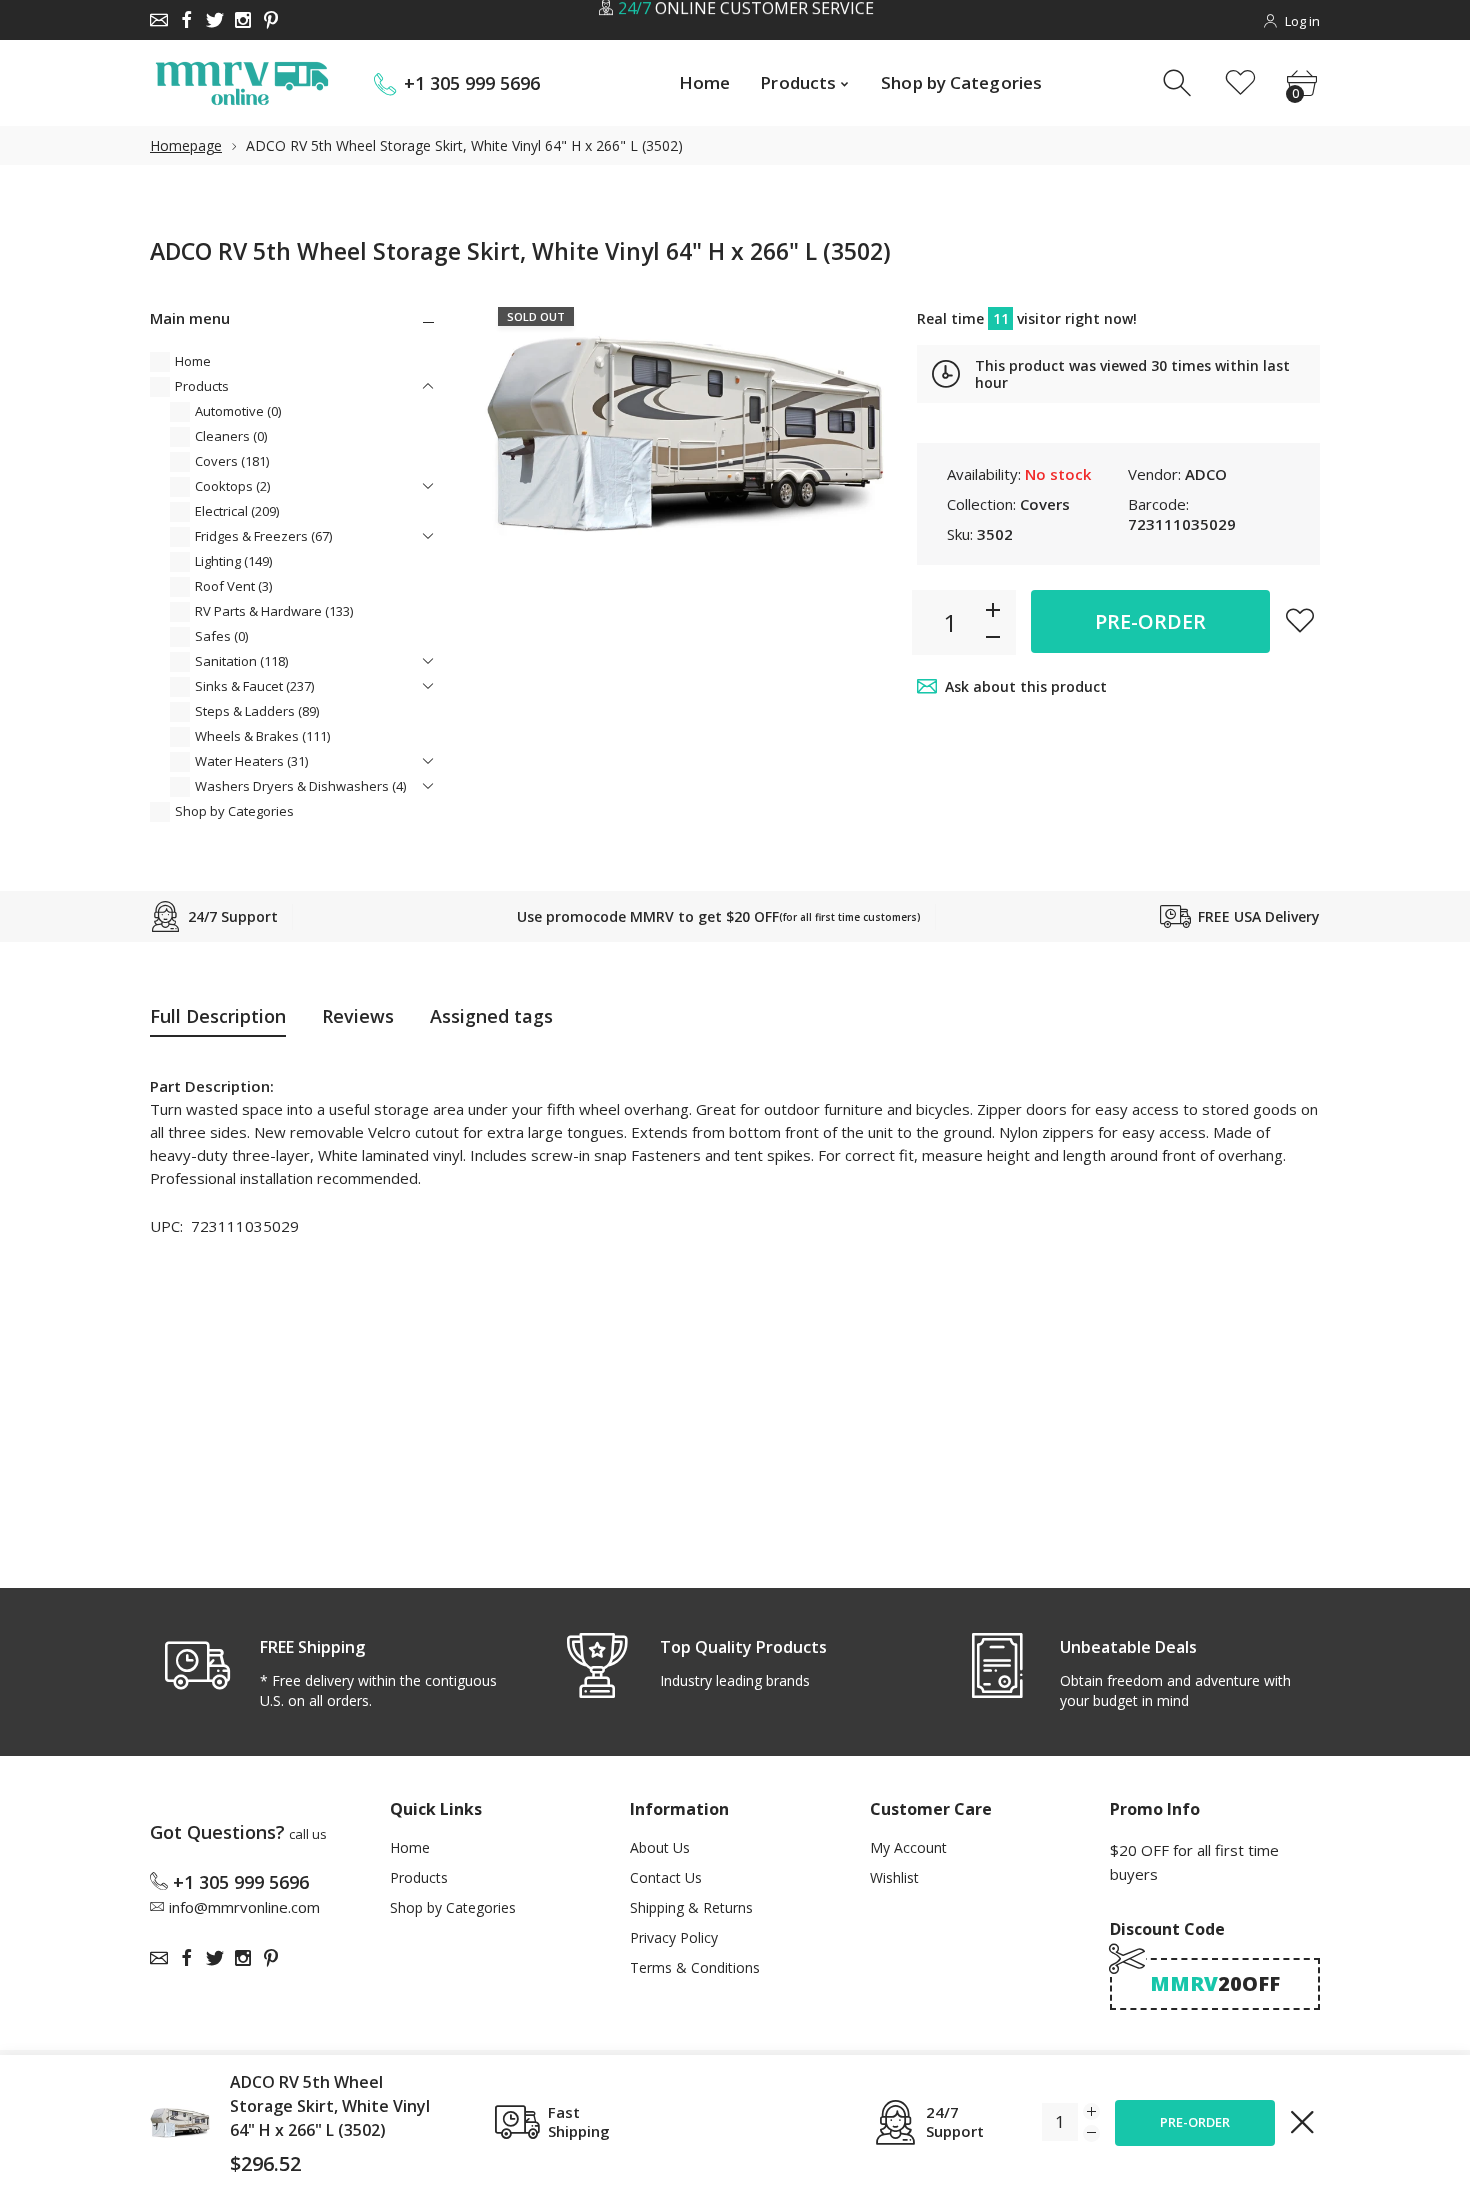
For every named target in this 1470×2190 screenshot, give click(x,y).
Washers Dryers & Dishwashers (300, 786)
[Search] (1179, 83)
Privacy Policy (674, 1937)
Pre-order (1150, 621)
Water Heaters (251, 761)
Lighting (233, 561)
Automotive (238, 411)
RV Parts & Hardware (274, 611)
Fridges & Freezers (263, 536)
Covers (232, 461)
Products (202, 386)
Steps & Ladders (257, 711)
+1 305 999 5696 (472, 83)
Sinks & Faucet (254, 686)
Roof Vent (233, 586)
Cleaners (231, 436)
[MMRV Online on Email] (159, 20)
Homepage (186, 145)
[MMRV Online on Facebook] (187, 20)
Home (193, 361)
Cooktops (232, 486)
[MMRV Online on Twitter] (215, 20)
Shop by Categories (234, 811)
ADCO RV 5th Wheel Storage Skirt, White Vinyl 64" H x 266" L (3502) (330, 2106)
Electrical (237, 511)
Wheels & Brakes (262, 736)
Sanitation (241, 661)
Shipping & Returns (691, 1907)
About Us (660, 1847)
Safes (221, 636)
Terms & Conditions (695, 1967)
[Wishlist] (1240, 83)
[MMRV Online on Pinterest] (271, 20)
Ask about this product (1026, 686)
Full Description (218, 1016)
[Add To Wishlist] (1300, 620)
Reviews (358, 1016)
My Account (908, 1847)
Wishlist (894, 1877)
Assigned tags (491, 1016)
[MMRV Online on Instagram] (243, 20)
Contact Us (666, 1877)
